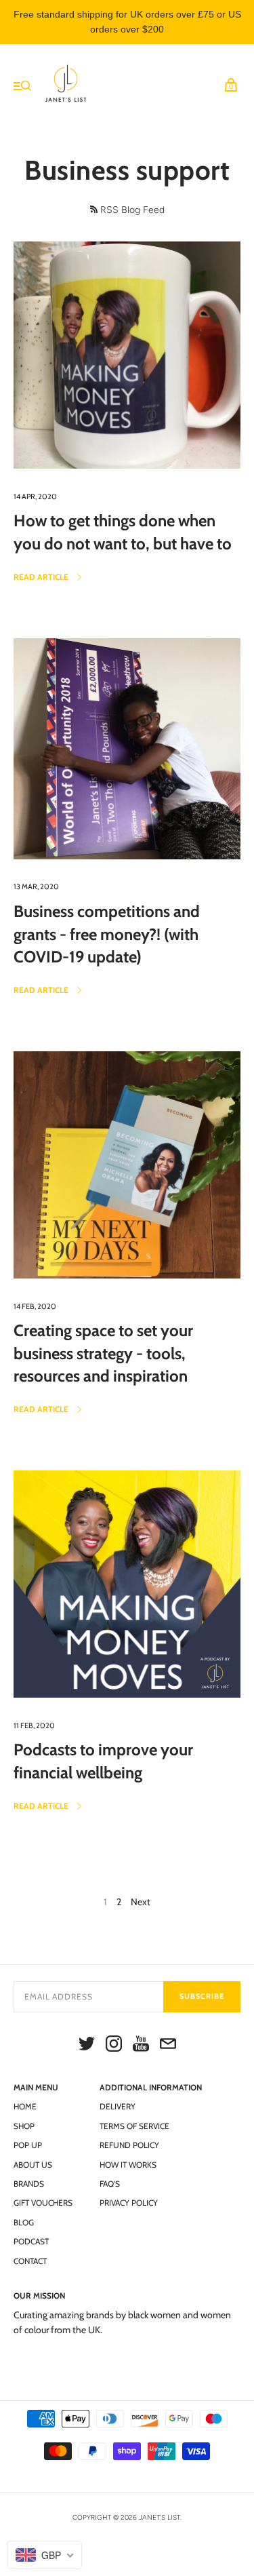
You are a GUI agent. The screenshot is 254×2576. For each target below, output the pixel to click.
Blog (24, 2222)
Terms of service (134, 2126)
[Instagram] (114, 2046)
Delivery (118, 2106)
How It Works (128, 2165)
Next (141, 1902)
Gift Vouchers (43, 2203)
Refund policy (129, 2145)
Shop (24, 2126)
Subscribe (202, 1996)
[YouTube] (141, 2046)
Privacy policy (129, 2203)
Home (25, 2106)
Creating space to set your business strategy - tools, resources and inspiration (103, 1353)
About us (33, 2165)
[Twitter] (87, 2046)
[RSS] (94, 209)
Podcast (31, 2241)
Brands (29, 2184)
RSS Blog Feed (132, 210)
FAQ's (110, 2184)
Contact (30, 2261)
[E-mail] (168, 2046)
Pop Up (28, 2145)
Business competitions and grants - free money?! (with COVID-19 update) (107, 934)
